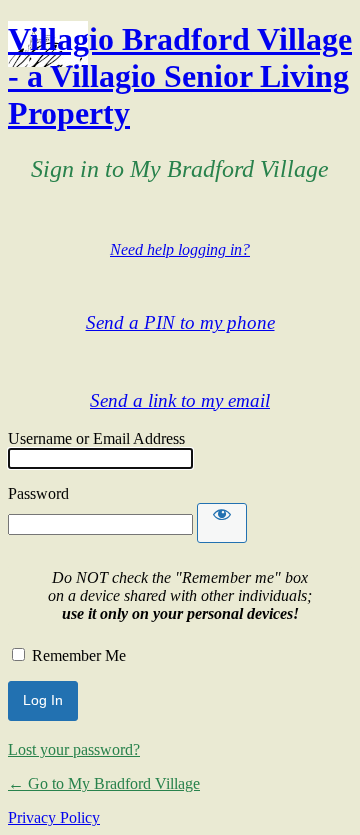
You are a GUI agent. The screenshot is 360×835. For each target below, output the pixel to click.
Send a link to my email (180, 400)
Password (38, 493)
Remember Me (79, 655)
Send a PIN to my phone (180, 322)
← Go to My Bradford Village (104, 783)
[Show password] (222, 523)
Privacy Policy (54, 817)
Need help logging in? (180, 249)
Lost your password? (74, 749)
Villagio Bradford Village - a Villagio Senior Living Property (180, 76)
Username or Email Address (96, 438)
